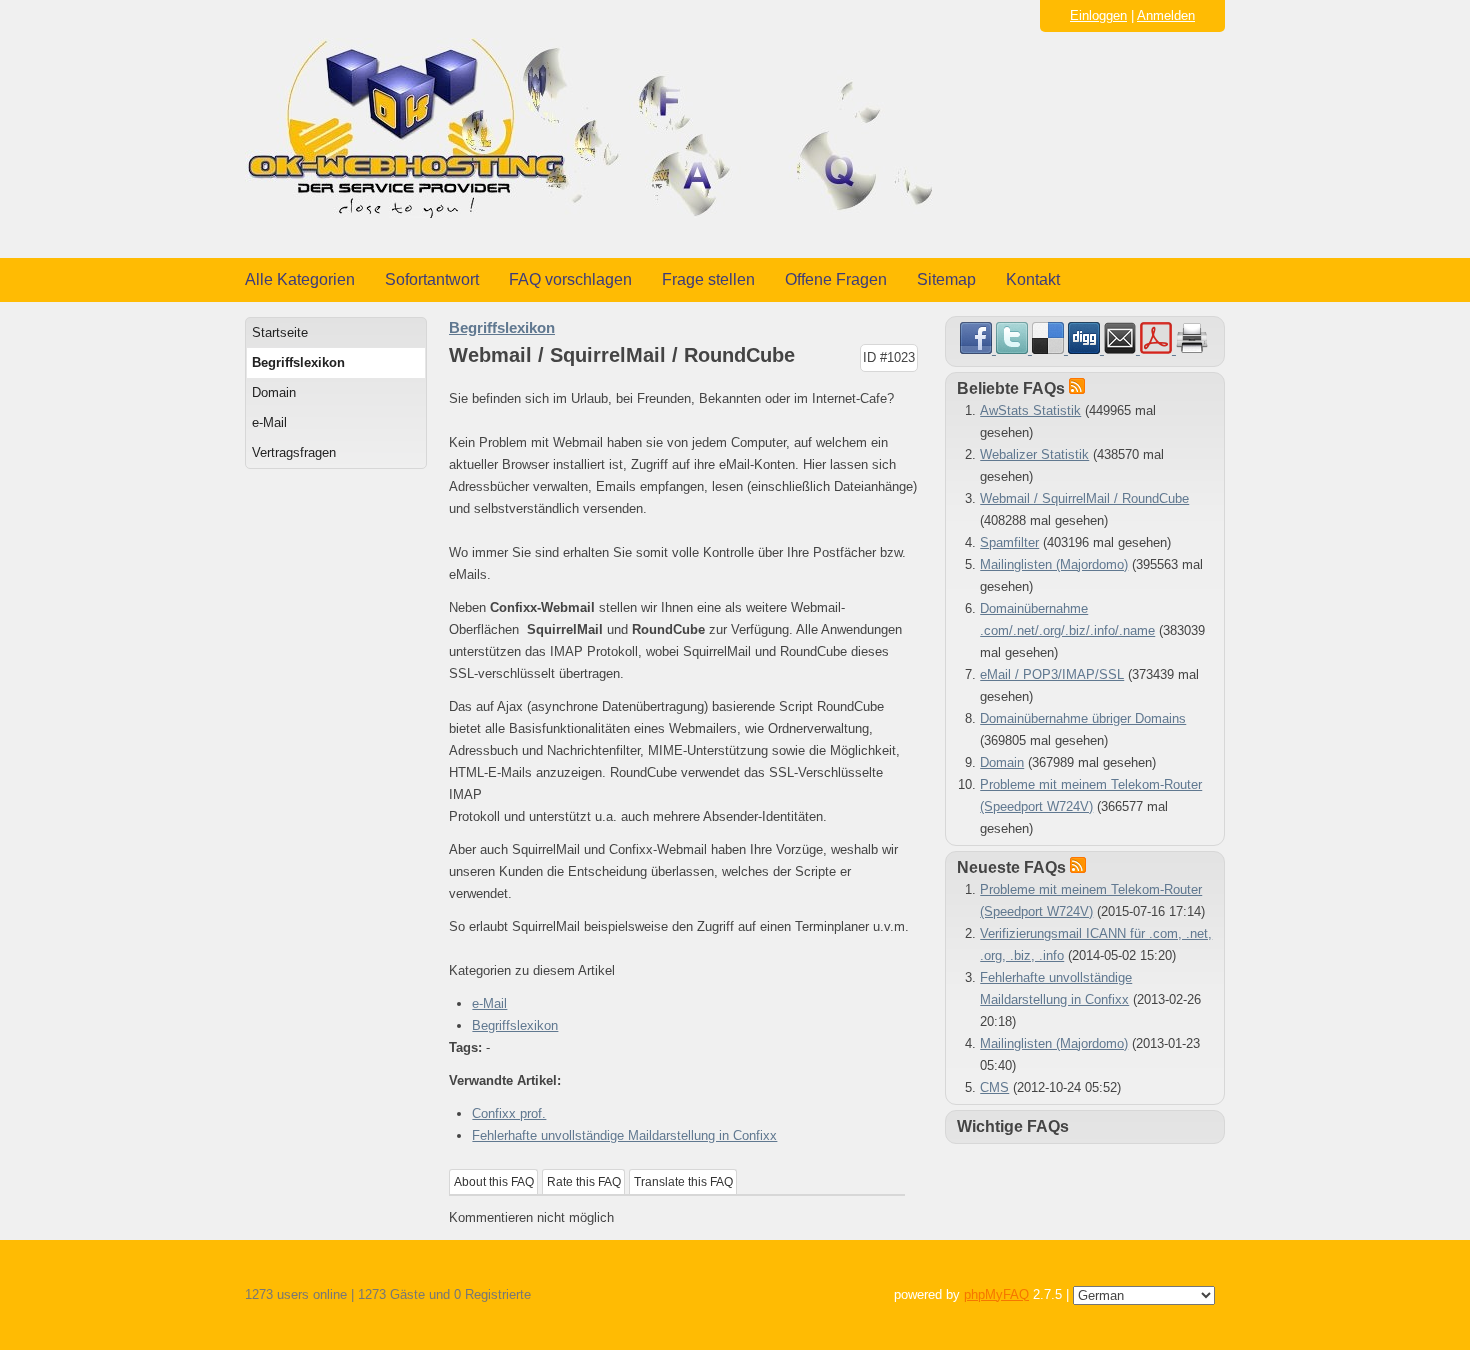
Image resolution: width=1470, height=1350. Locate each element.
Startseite (280, 332)
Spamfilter (1009, 542)
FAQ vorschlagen (570, 279)
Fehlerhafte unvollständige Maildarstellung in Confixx (624, 1135)
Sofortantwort (432, 279)
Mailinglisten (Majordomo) (1054, 564)
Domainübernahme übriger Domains (1083, 718)
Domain (274, 392)
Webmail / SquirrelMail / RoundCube (1084, 498)
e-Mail (269, 422)
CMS (994, 1087)
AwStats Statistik (1030, 410)
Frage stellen (708, 279)
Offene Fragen (836, 279)
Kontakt (1033, 279)
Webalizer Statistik (1034, 454)
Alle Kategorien (300, 279)
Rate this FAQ (584, 1182)
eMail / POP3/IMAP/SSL (1052, 674)
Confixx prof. (509, 1113)
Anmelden (1166, 15)
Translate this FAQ (683, 1182)
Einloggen (1098, 15)
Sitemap (946, 279)
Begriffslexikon (298, 362)
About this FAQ (494, 1182)
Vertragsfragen (294, 452)
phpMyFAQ (996, 1294)
